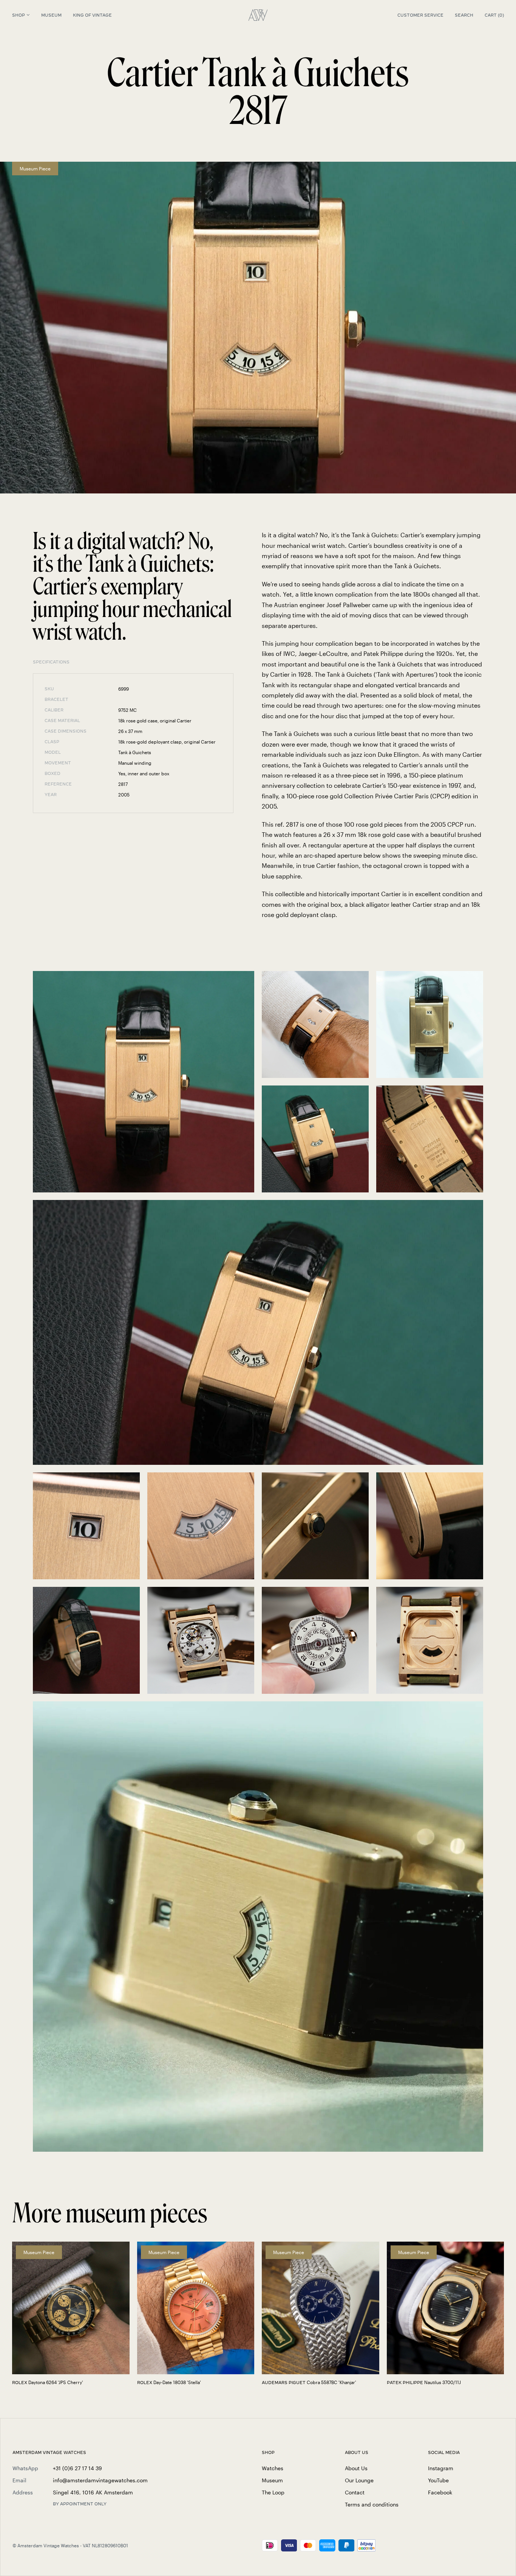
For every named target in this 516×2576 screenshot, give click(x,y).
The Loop (273, 2492)
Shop (19, 15)
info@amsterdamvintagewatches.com (100, 2480)
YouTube (438, 2480)
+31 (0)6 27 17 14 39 (77, 2468)
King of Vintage (92, 15)
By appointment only (80, 2504)
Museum (51, 15)
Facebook (440, 2492)
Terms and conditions (372, 2504)
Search (464, 15)
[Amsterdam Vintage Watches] (258, 15)
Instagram (441, 2468)
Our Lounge (359, 2480)
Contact (355, 2492)
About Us (356, 2468)
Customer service (420, 15)
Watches (273, 2468)
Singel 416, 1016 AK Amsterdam (93, 2492)
